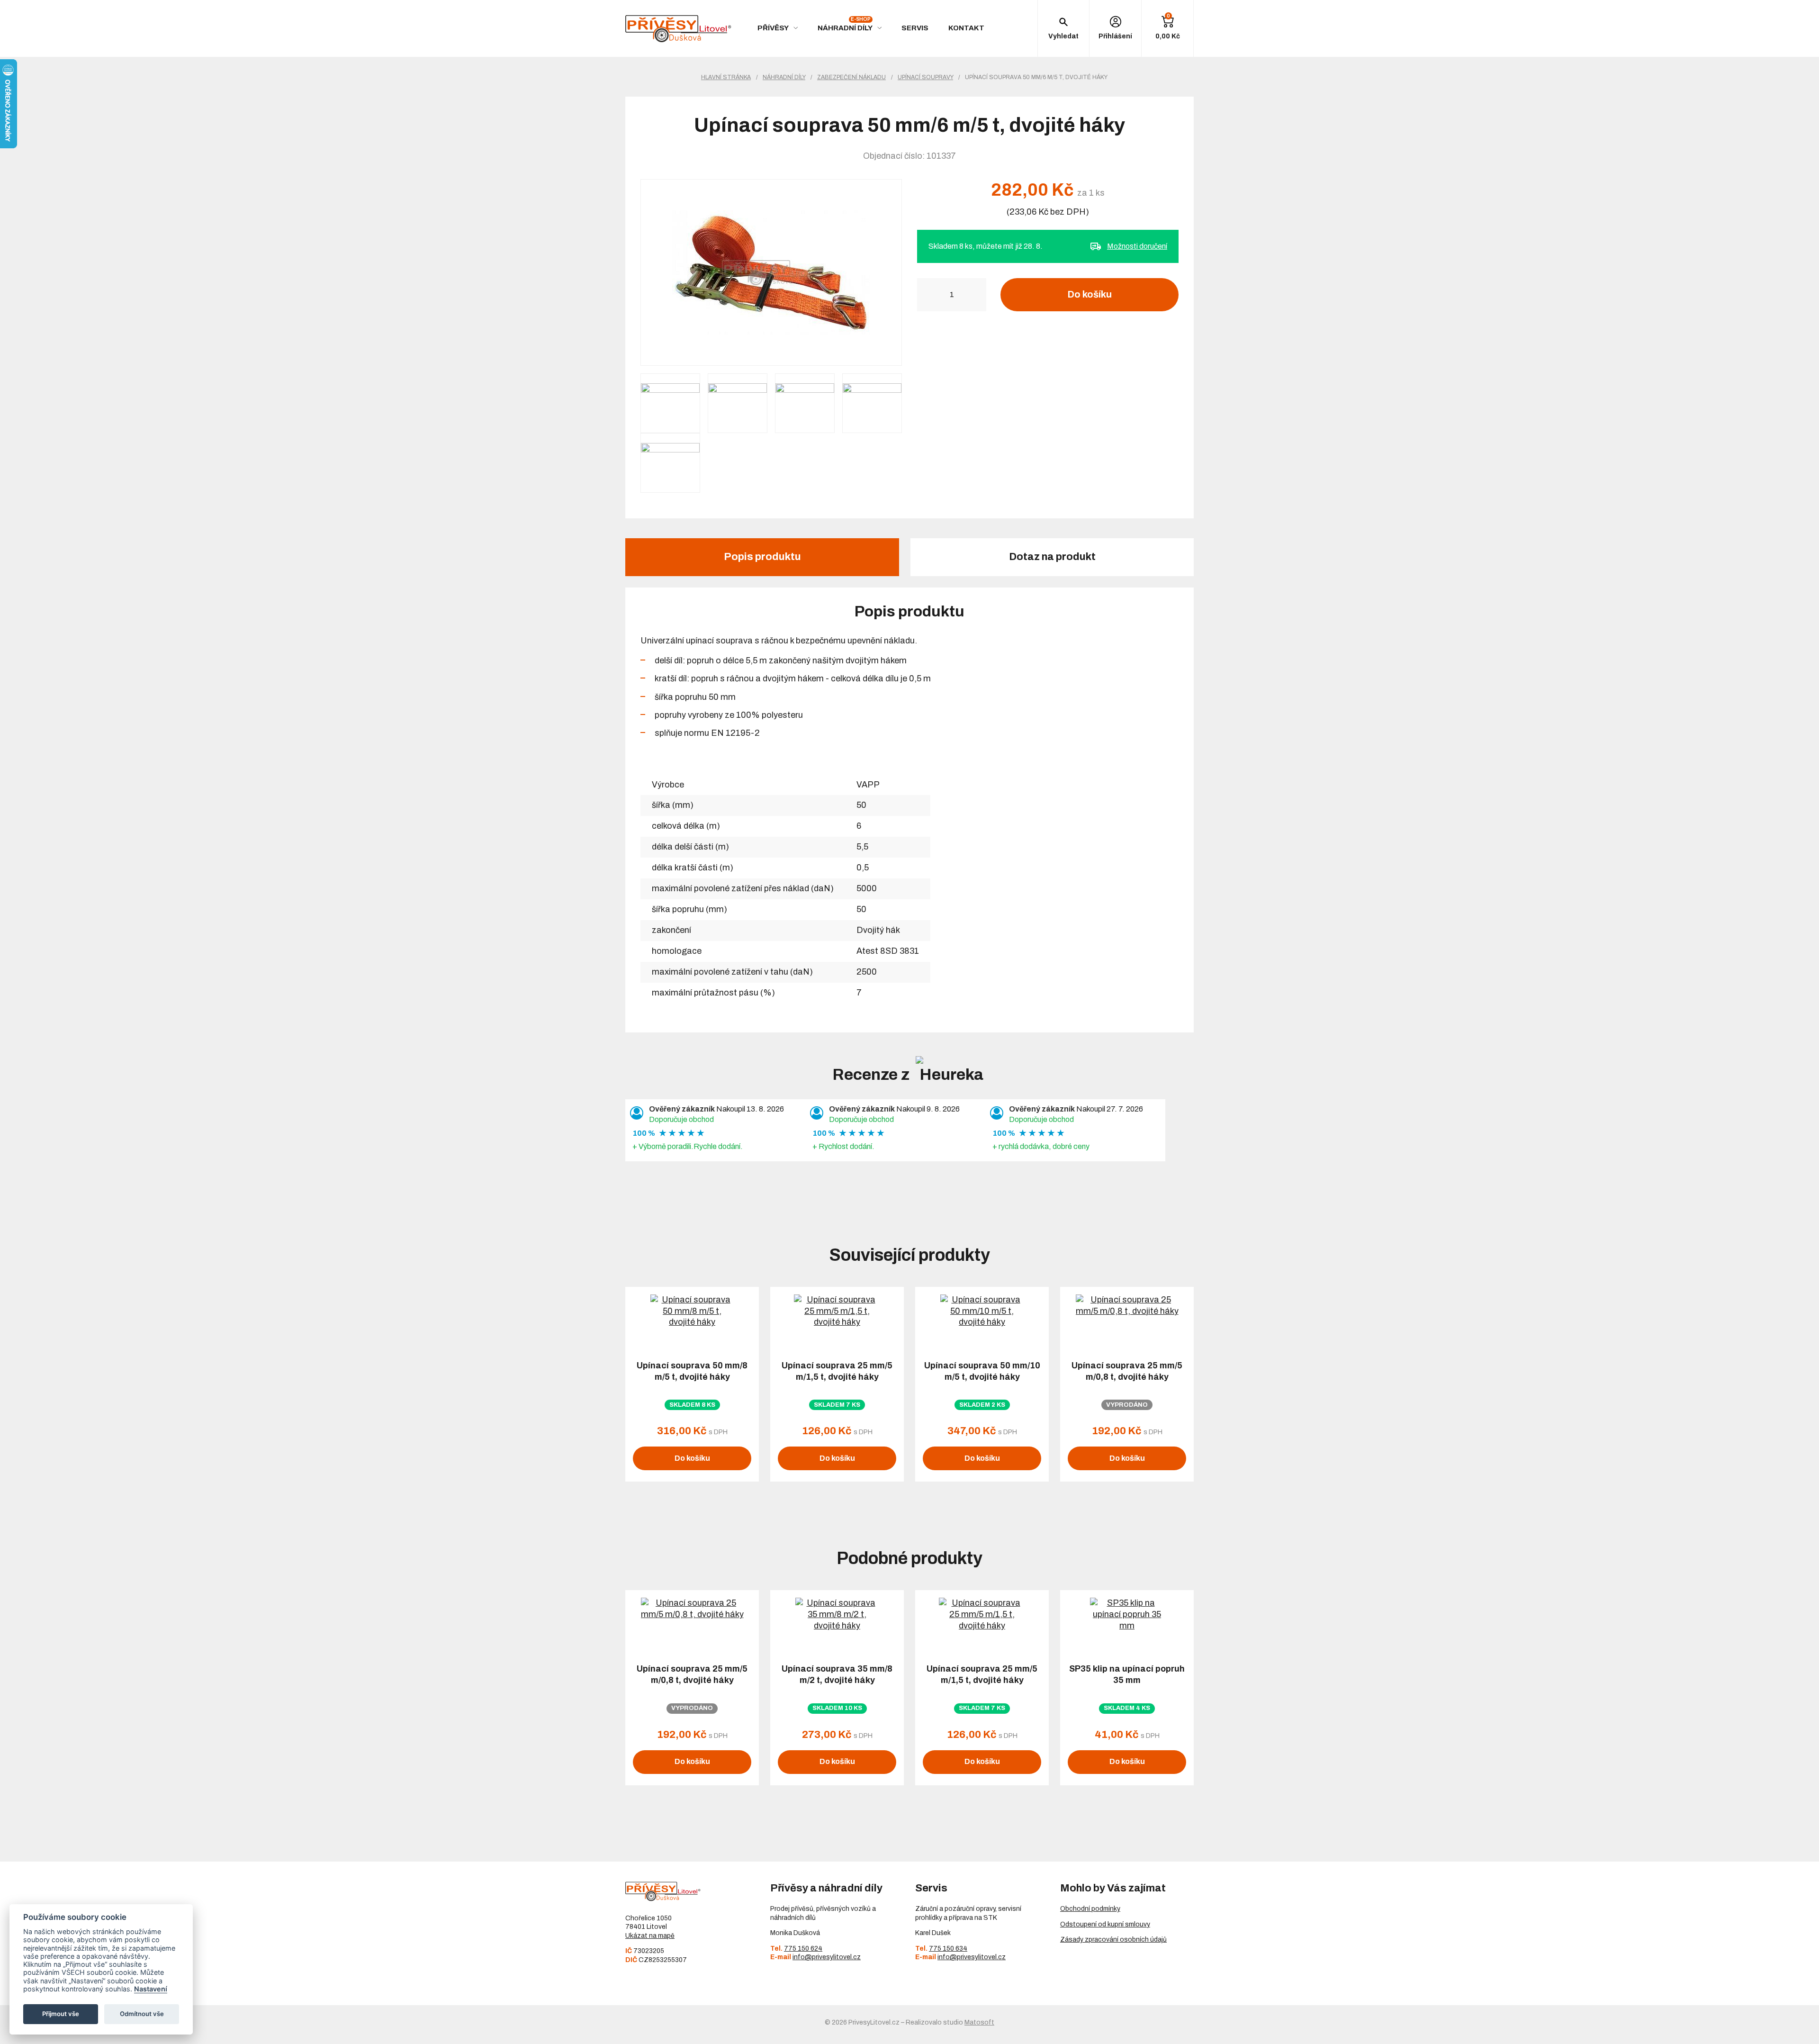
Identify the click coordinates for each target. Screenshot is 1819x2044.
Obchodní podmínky (1090, 1909)
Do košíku (1090, 294)
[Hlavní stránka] (678, 29)
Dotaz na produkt (1052, 557)
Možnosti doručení (1137, 246)
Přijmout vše (61, 2014)
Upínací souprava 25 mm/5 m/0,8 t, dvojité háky (1127, 1371)
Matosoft (979, 2022)
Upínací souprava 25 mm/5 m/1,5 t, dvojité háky (837, 1371)
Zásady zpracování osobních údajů (1113, 1940)
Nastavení (151, 1989)
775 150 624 (803, 1949)
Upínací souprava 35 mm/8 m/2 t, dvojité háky (837, 1674)
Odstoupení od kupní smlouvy (1105, 1924)
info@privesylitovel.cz (827, 1957)
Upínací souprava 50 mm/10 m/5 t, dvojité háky (982, 1371)
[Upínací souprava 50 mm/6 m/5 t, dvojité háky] (771, 272)
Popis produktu (762, 557)
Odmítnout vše (142, 2014)
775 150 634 (948, 1949)
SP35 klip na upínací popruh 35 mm (1127, 1674)
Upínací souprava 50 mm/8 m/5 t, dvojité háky (692, 1371)
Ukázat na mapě (650, 1936)
